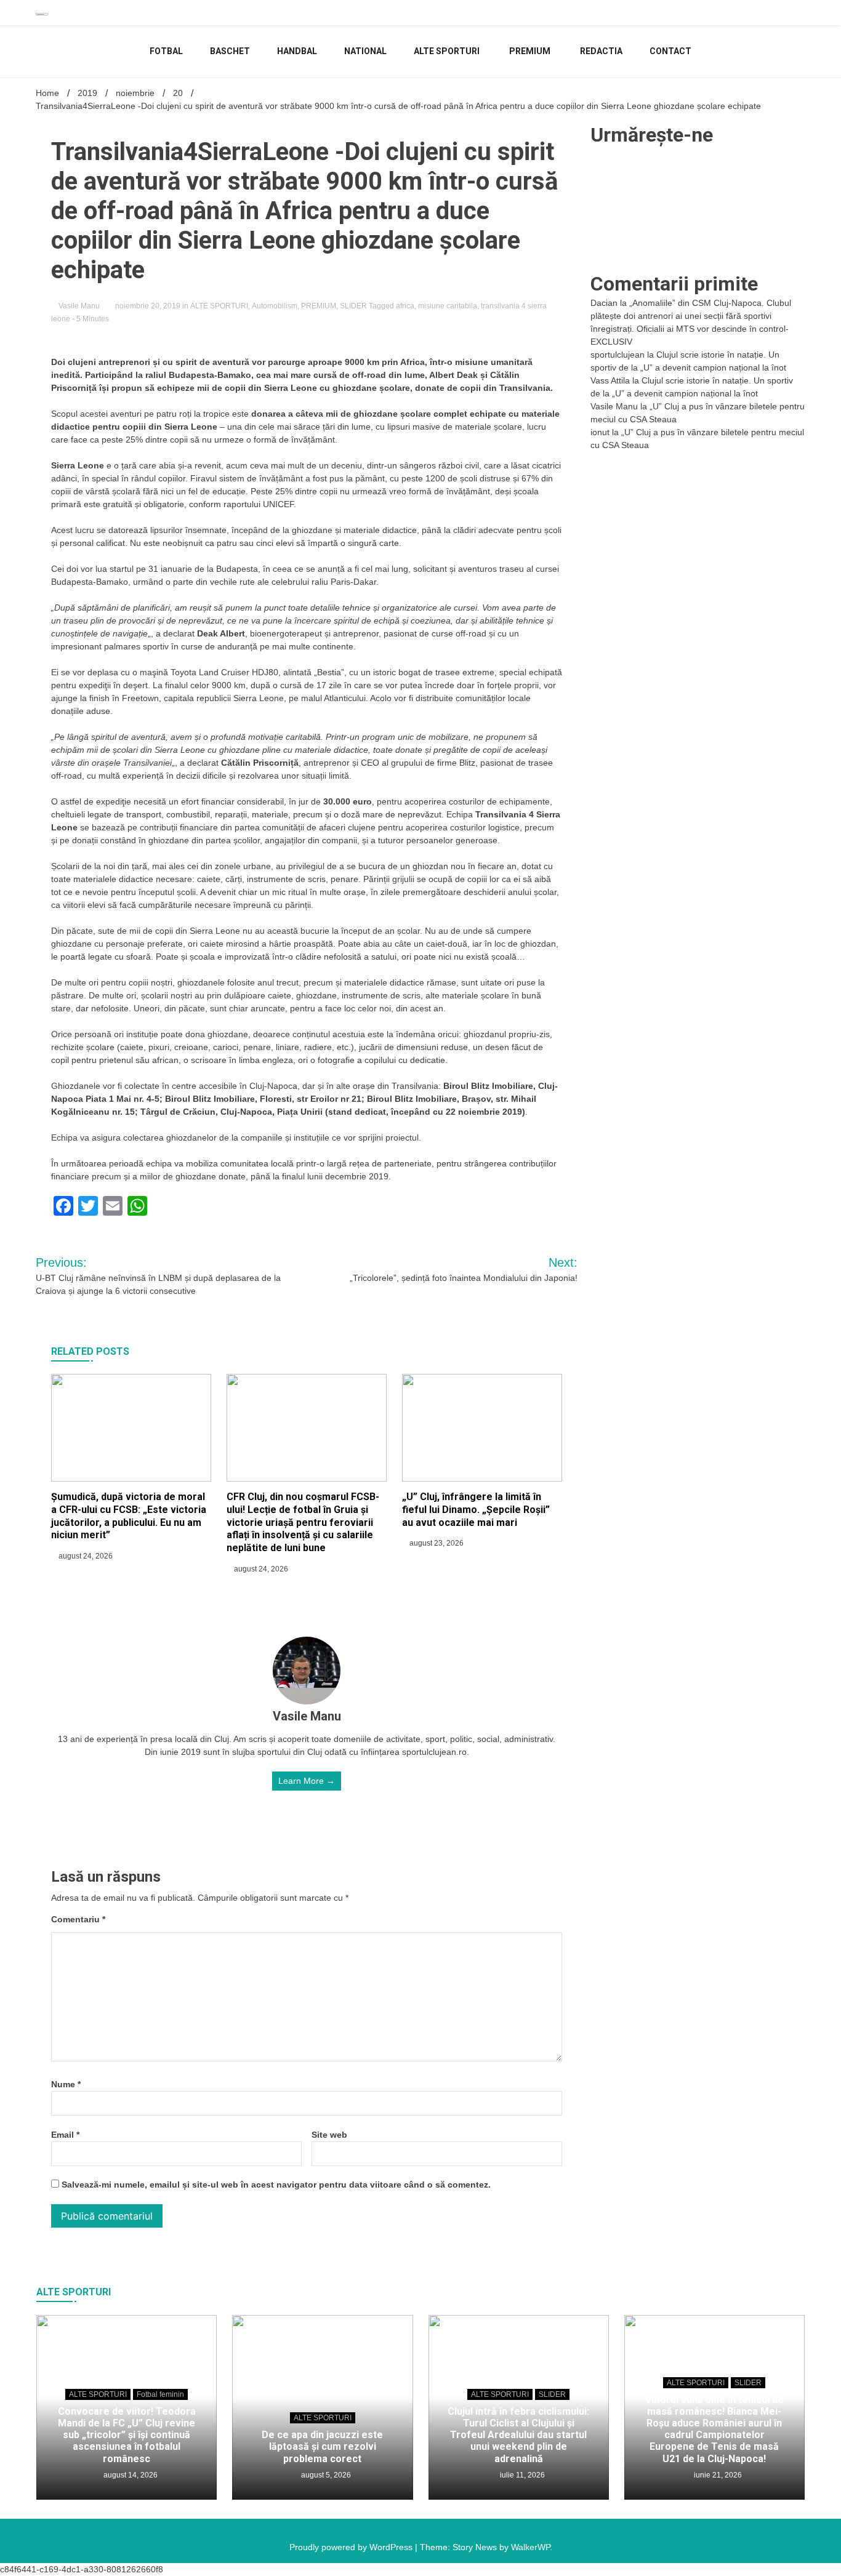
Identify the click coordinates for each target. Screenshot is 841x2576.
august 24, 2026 (85, 1556)
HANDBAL (297, 51)
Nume (66, 2084)
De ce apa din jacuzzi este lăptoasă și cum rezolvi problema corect (322, 2446)
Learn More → (307, 1781)
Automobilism (275, 306)
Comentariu (78, 1919)
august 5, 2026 (325, 2475)
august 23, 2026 (436, 1543)
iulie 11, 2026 (521, 2475)
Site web (329, 2135)
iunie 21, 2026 (717, 2475)
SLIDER (353, 306)
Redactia (601, 51)
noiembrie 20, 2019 (148, 306)
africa (405, 306)
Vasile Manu (79, 306)
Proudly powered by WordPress (352, 2547)
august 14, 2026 (130, 2475)
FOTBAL (166, 51)
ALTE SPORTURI (447, 51)
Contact (670, 51)
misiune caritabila (448, 306)
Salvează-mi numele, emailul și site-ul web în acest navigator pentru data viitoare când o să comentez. (276, 2185)
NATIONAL (365, 51)
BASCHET (230, 51)
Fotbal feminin (160, 2394)
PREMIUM (530, 51)
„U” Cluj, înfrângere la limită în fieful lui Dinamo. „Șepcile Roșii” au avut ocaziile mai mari (476, 1510)
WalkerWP (530, 2547)
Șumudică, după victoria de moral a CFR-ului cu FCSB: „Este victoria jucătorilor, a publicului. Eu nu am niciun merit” (129, 1516)
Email (65, 2135)
